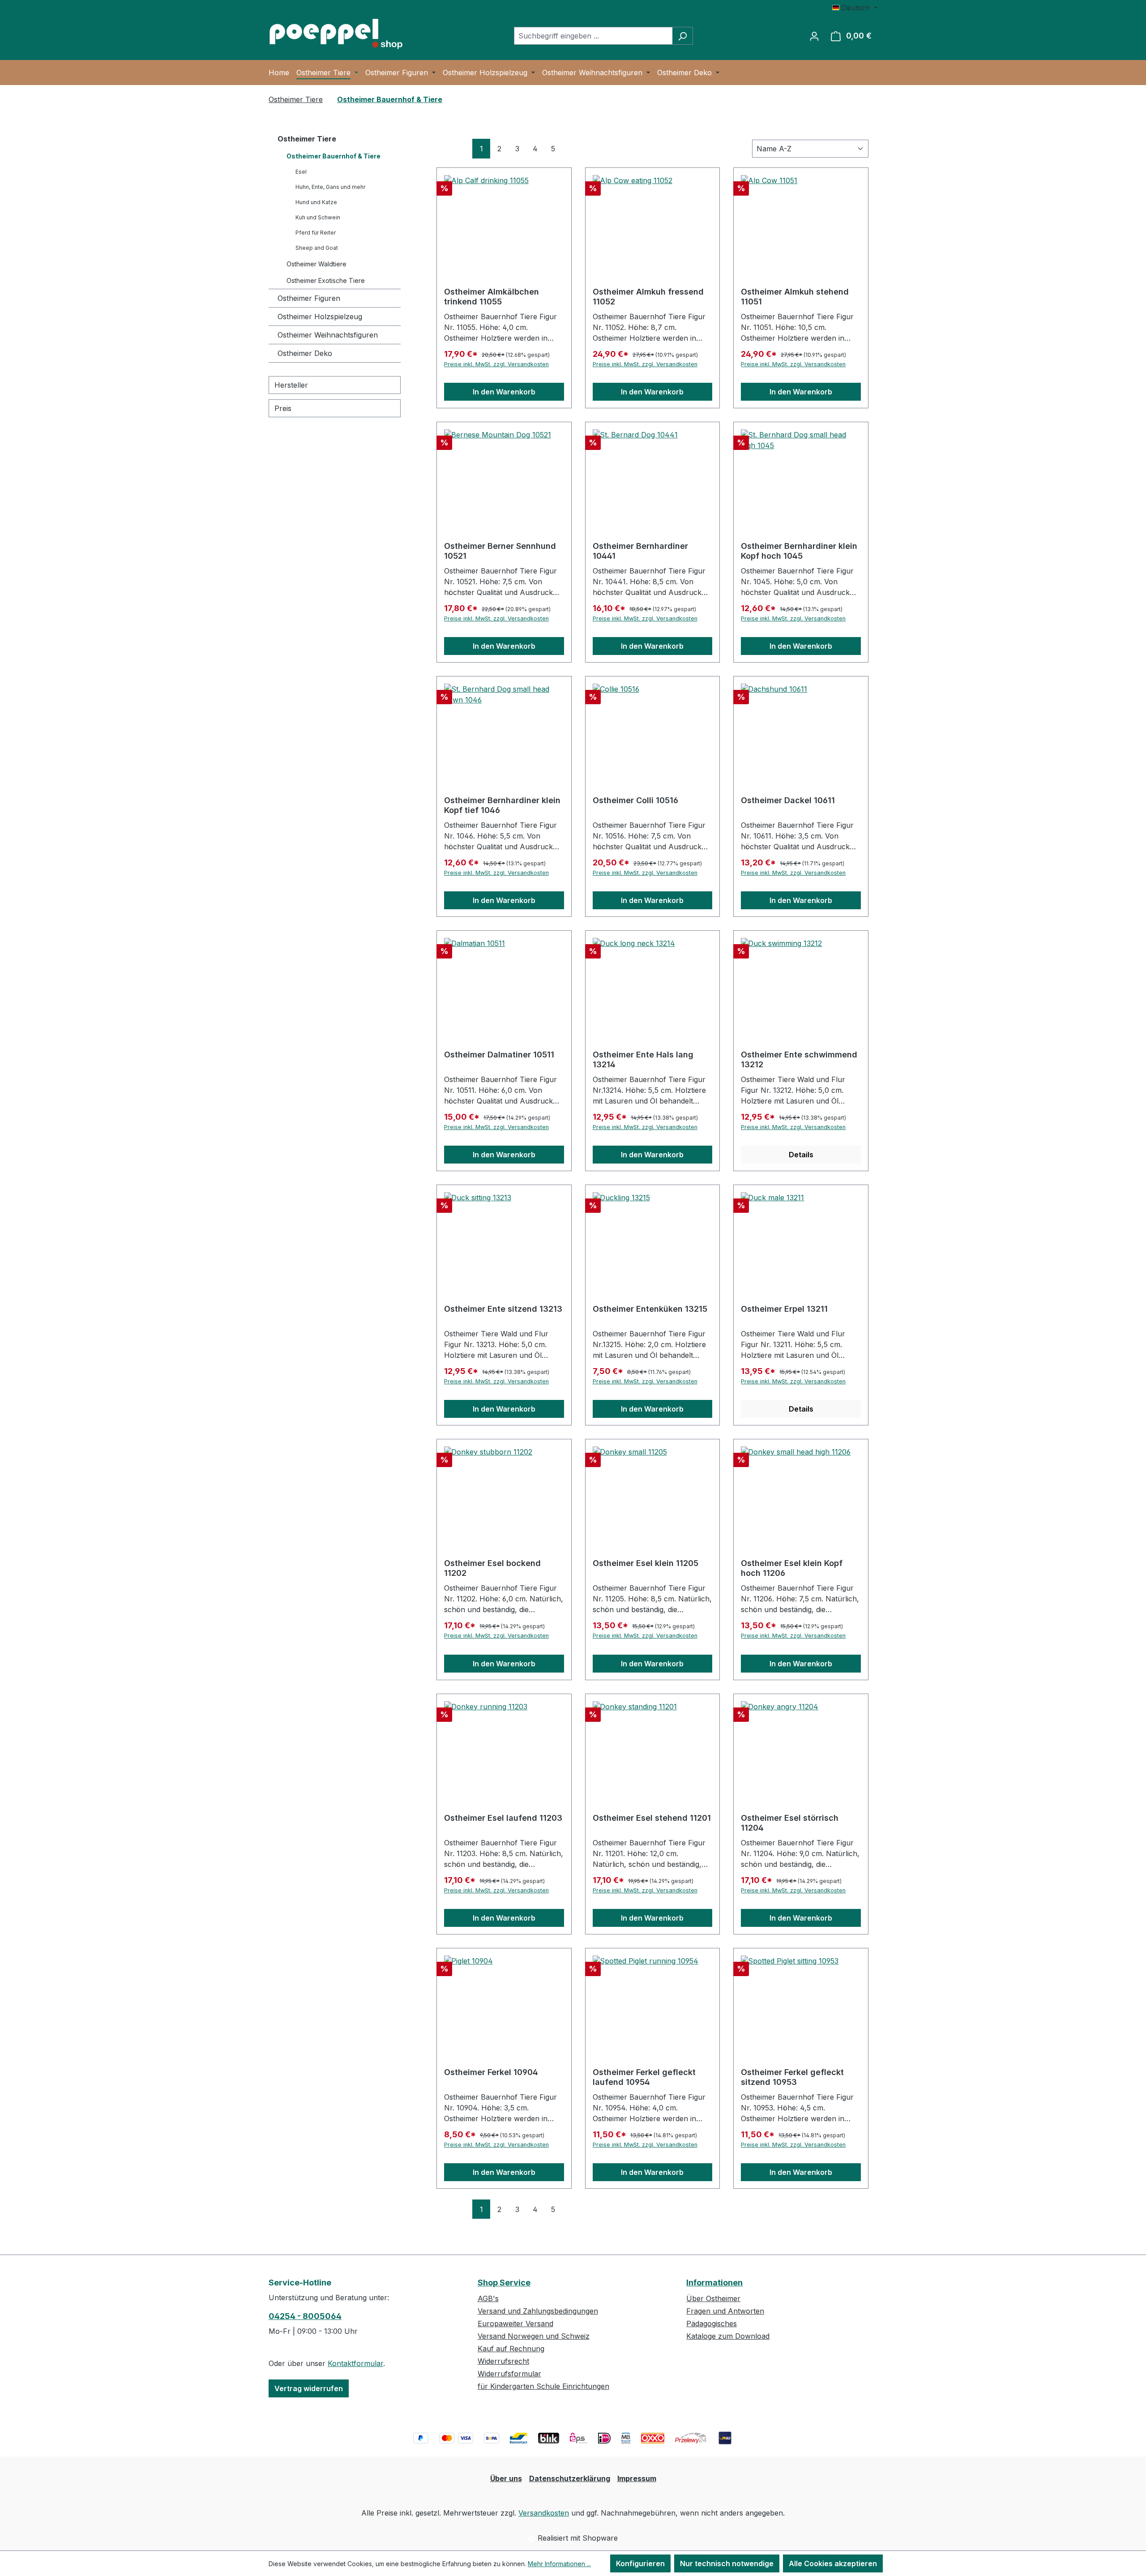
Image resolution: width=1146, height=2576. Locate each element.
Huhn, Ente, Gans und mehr (330, 187)
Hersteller (291, 385)
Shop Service (504, 2283)
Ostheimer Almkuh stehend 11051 (795, 297)
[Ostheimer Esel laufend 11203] (504, 1746)
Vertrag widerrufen (309, 2388)
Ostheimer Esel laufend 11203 (503, 1818)
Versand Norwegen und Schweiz (534, 2336)
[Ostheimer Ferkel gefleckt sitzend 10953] (801, 2000)
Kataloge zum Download (728, 2336)
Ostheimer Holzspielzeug (320, 317)
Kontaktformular (355, 2363)
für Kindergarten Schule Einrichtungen (543, 2386)
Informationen (714, 2283)
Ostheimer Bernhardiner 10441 (640, 551)
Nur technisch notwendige (727, 2563)
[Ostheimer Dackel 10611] (801, 728)
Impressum (637, 2478)
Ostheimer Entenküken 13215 (650, 1309)
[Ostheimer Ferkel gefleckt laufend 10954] (653, 2000)
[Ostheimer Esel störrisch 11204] (801, 1746)
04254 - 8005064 (305, 2316)
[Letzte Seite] (589, 148)
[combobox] (593, 36)
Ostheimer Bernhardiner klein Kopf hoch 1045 (799, 551)
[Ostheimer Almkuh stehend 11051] (801, 220)
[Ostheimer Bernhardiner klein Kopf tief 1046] (504, 728)
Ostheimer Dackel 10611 (788, 800)
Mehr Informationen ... (559, 2564)
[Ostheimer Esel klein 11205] (653, 1491)
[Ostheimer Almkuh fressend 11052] (653, 220)
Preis (283, 408)
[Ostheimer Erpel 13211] (801, 1237)
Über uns (506, 2478)
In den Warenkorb (504, 392)
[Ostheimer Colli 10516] (653, 728)
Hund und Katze (316, 202)
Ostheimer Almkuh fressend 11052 (648, 297)
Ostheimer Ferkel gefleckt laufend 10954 (644, 2077)
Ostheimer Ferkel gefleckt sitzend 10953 (792, 2077)
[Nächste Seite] (571, 148)
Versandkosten (544, 2513)
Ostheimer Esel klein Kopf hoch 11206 (792, 1568)
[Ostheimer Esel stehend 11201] (653, 1746)
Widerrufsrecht (503, 2361)
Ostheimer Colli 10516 (635, 800)
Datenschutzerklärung (570, 2478)
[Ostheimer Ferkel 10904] (504, 2000)
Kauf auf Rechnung (511, 2349)
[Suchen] (682, 36)
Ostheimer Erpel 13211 (784, 1309)
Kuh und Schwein (318, 217)
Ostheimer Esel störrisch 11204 (790, 1823)
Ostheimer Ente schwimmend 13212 (799, 1059)
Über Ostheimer (713, 2298)
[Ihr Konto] (814, 36)
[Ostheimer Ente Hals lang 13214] (653, 983)
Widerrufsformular (509, 2374)
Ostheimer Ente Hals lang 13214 (643, 1059)
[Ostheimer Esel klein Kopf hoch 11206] (801, 1491)
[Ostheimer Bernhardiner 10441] (653, 474)
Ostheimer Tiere (307, 139)
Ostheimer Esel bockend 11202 (492, 1568)
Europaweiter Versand (515, 2324)
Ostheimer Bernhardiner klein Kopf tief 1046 (502, 805)
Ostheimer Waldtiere (316, 264)
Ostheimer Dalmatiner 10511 (499, 1055)
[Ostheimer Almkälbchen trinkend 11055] (504, 220)
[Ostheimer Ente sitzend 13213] (504, 1237)
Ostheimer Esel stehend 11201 (652, 1818)
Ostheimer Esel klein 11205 (646, 1563)
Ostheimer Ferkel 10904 (491, 2072)
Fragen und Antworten (725, 2311)
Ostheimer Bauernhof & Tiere (334, 156)
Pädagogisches (712, 2324)
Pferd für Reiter (316, 233)
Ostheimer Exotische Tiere (326, 280)
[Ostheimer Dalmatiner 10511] (504, 983)
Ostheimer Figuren (309, 298)
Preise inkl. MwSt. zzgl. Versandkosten (496, 364)
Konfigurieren (640, 2563)
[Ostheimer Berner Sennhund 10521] (504, 474)
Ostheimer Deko (305, 353)
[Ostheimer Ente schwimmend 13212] (801, 983)
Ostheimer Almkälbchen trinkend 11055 (492, 297)
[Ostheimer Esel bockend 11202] (504, 1491)
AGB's (488, 2298)
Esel (301, 172)
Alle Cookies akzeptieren (833, 2563)
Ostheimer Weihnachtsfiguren (328, 335)
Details (801, 1155)
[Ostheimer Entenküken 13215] (653, 1237)
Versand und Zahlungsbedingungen (538, 2311)
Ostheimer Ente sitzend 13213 (503, 1309)
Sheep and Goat (317, 248)
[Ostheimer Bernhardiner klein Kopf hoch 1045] (801, 474)
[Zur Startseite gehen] (336, 34)
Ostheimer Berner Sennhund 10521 (500, 551)
